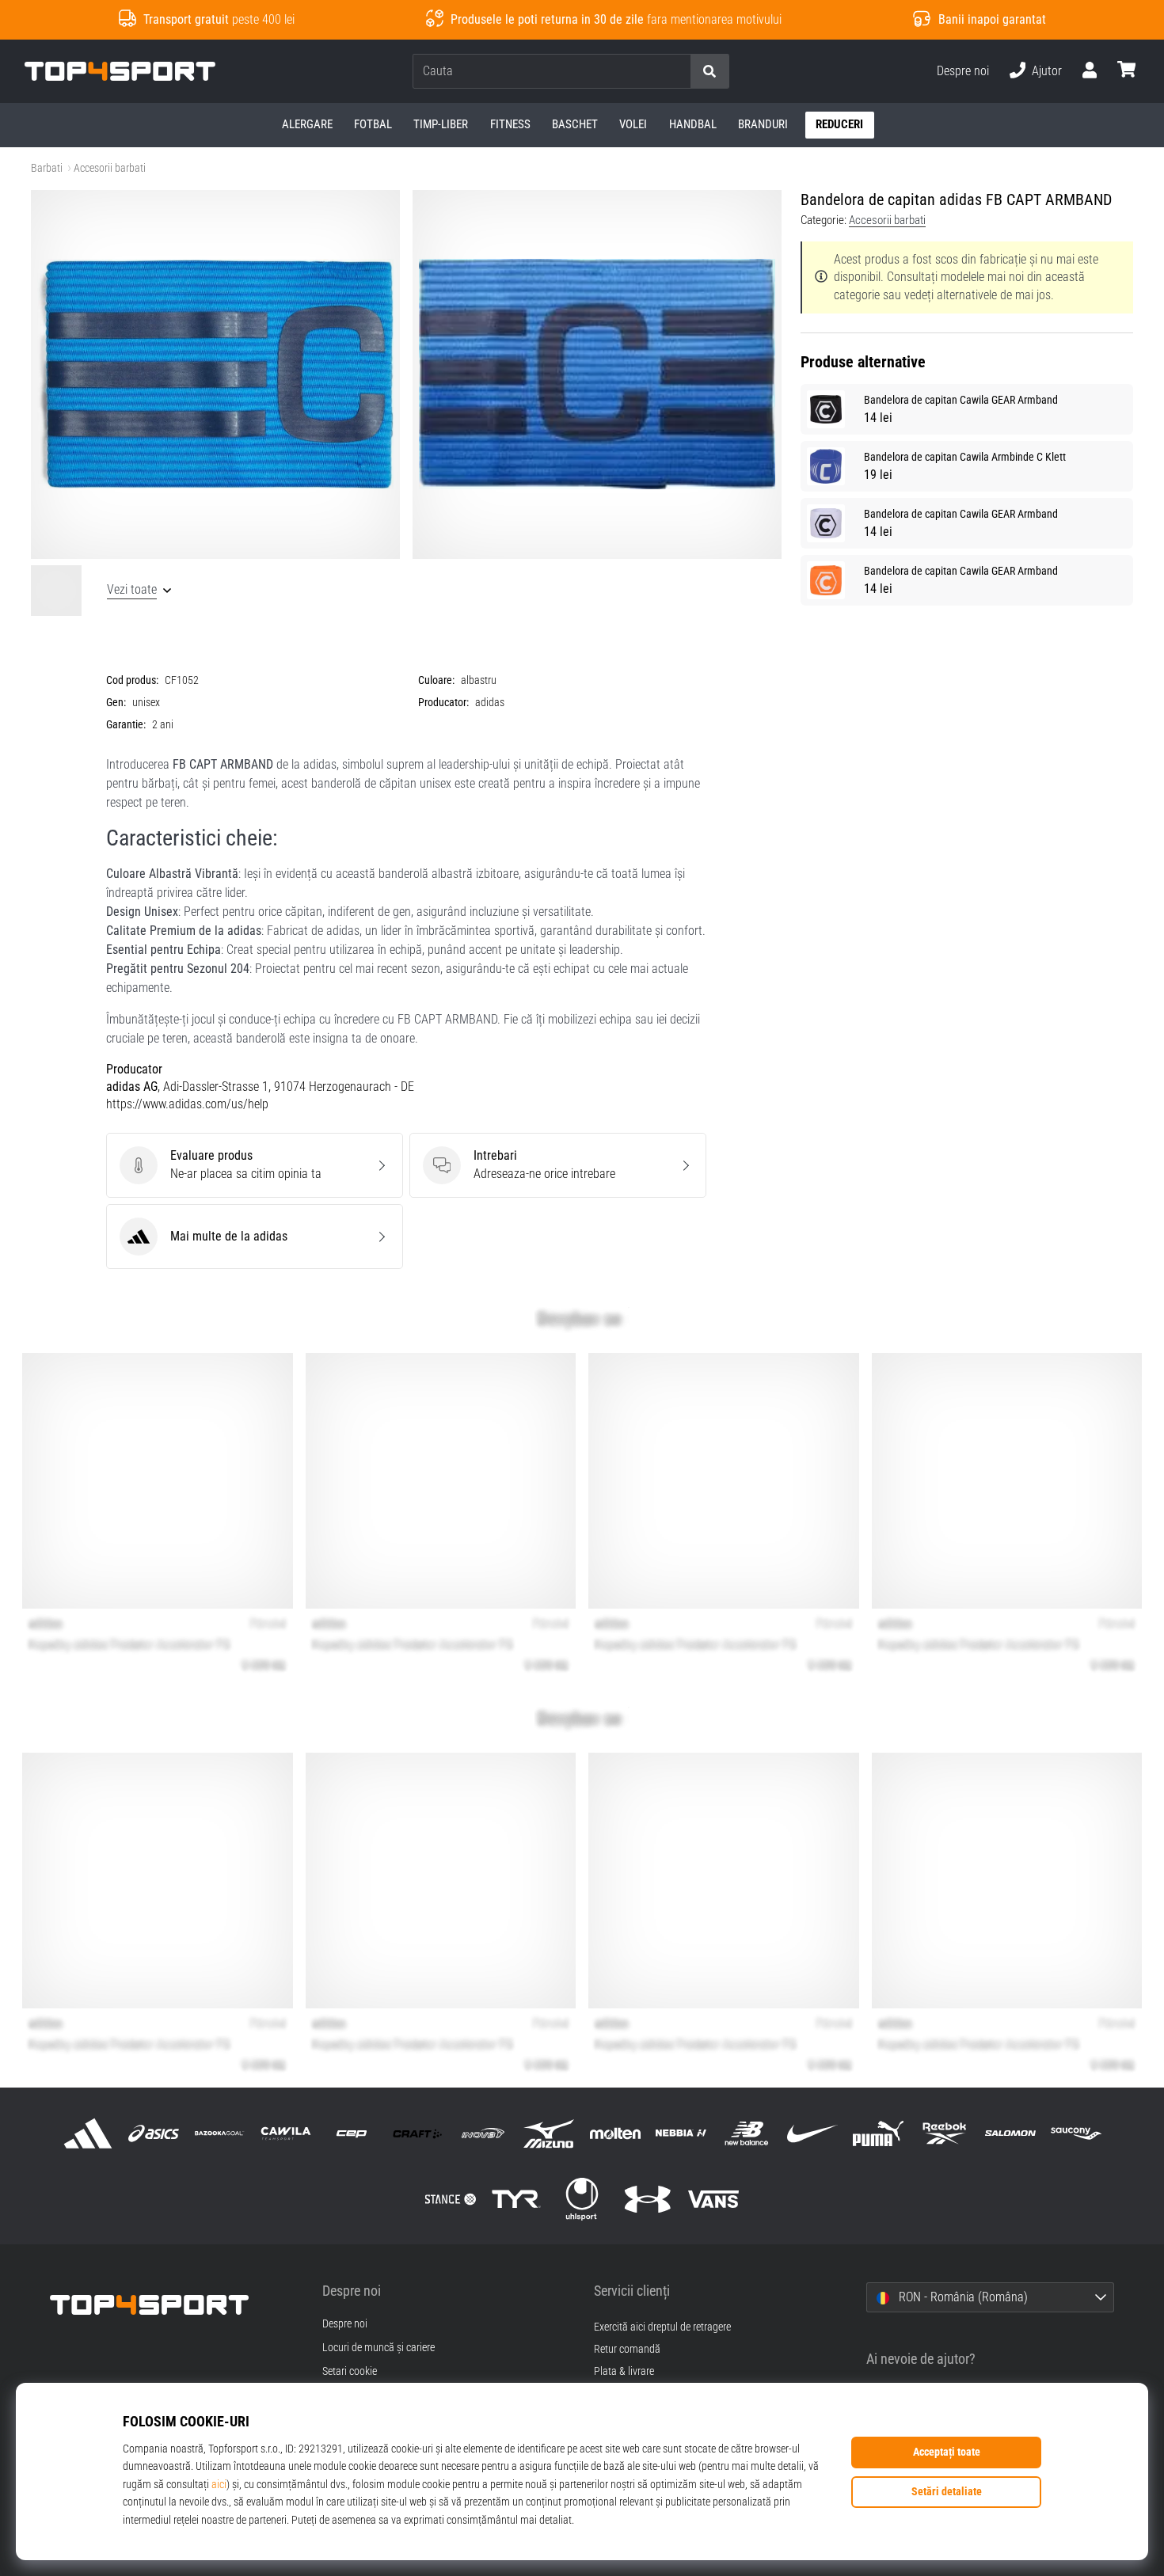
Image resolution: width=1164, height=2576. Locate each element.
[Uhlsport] (582, 2199)
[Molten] (615, 2133)
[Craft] (417, 2133)
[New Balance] (746, 2133)
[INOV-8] (483, 2133)
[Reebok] (944, 2133)
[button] (678, 72)
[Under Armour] (648, 2199)
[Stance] (450, 2199)
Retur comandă (627, 2349)
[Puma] (879, 2133)
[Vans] (714, 2199)
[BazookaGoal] (220, 2133)
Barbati (47, 168)
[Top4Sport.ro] (174, 2305)
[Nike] (813, 2133)
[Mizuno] (549, 2133)
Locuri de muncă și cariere (378, 2348)
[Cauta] (709, 72)
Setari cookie (350, 2372)
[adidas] (88, 2133)
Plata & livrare (624, 2371)
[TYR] (516, 2199)
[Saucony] (1076, 2133)
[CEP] (351, 2133)
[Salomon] (1010, 2133)
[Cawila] (285, 2133)
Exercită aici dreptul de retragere (662, 2327)
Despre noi (963, 71)
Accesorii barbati (110, 168)
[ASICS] (154, 2133)
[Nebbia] (681, 2133)
